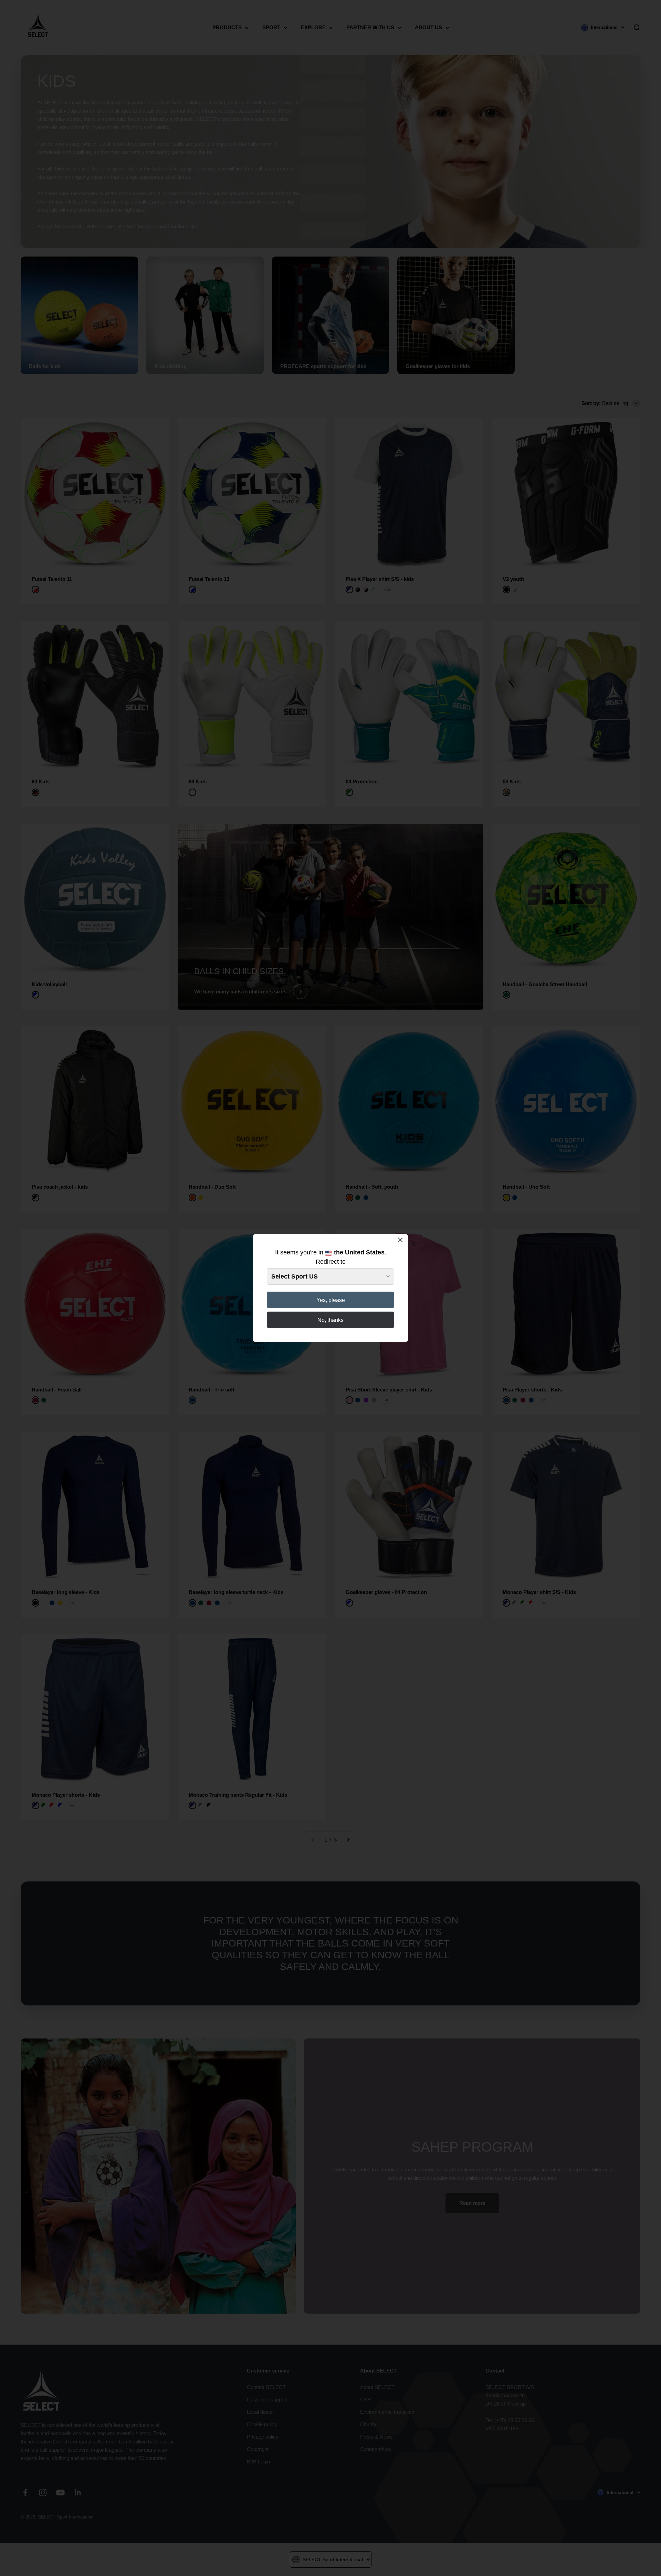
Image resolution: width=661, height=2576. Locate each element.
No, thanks (330, 1320)
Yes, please (331, 1300)
